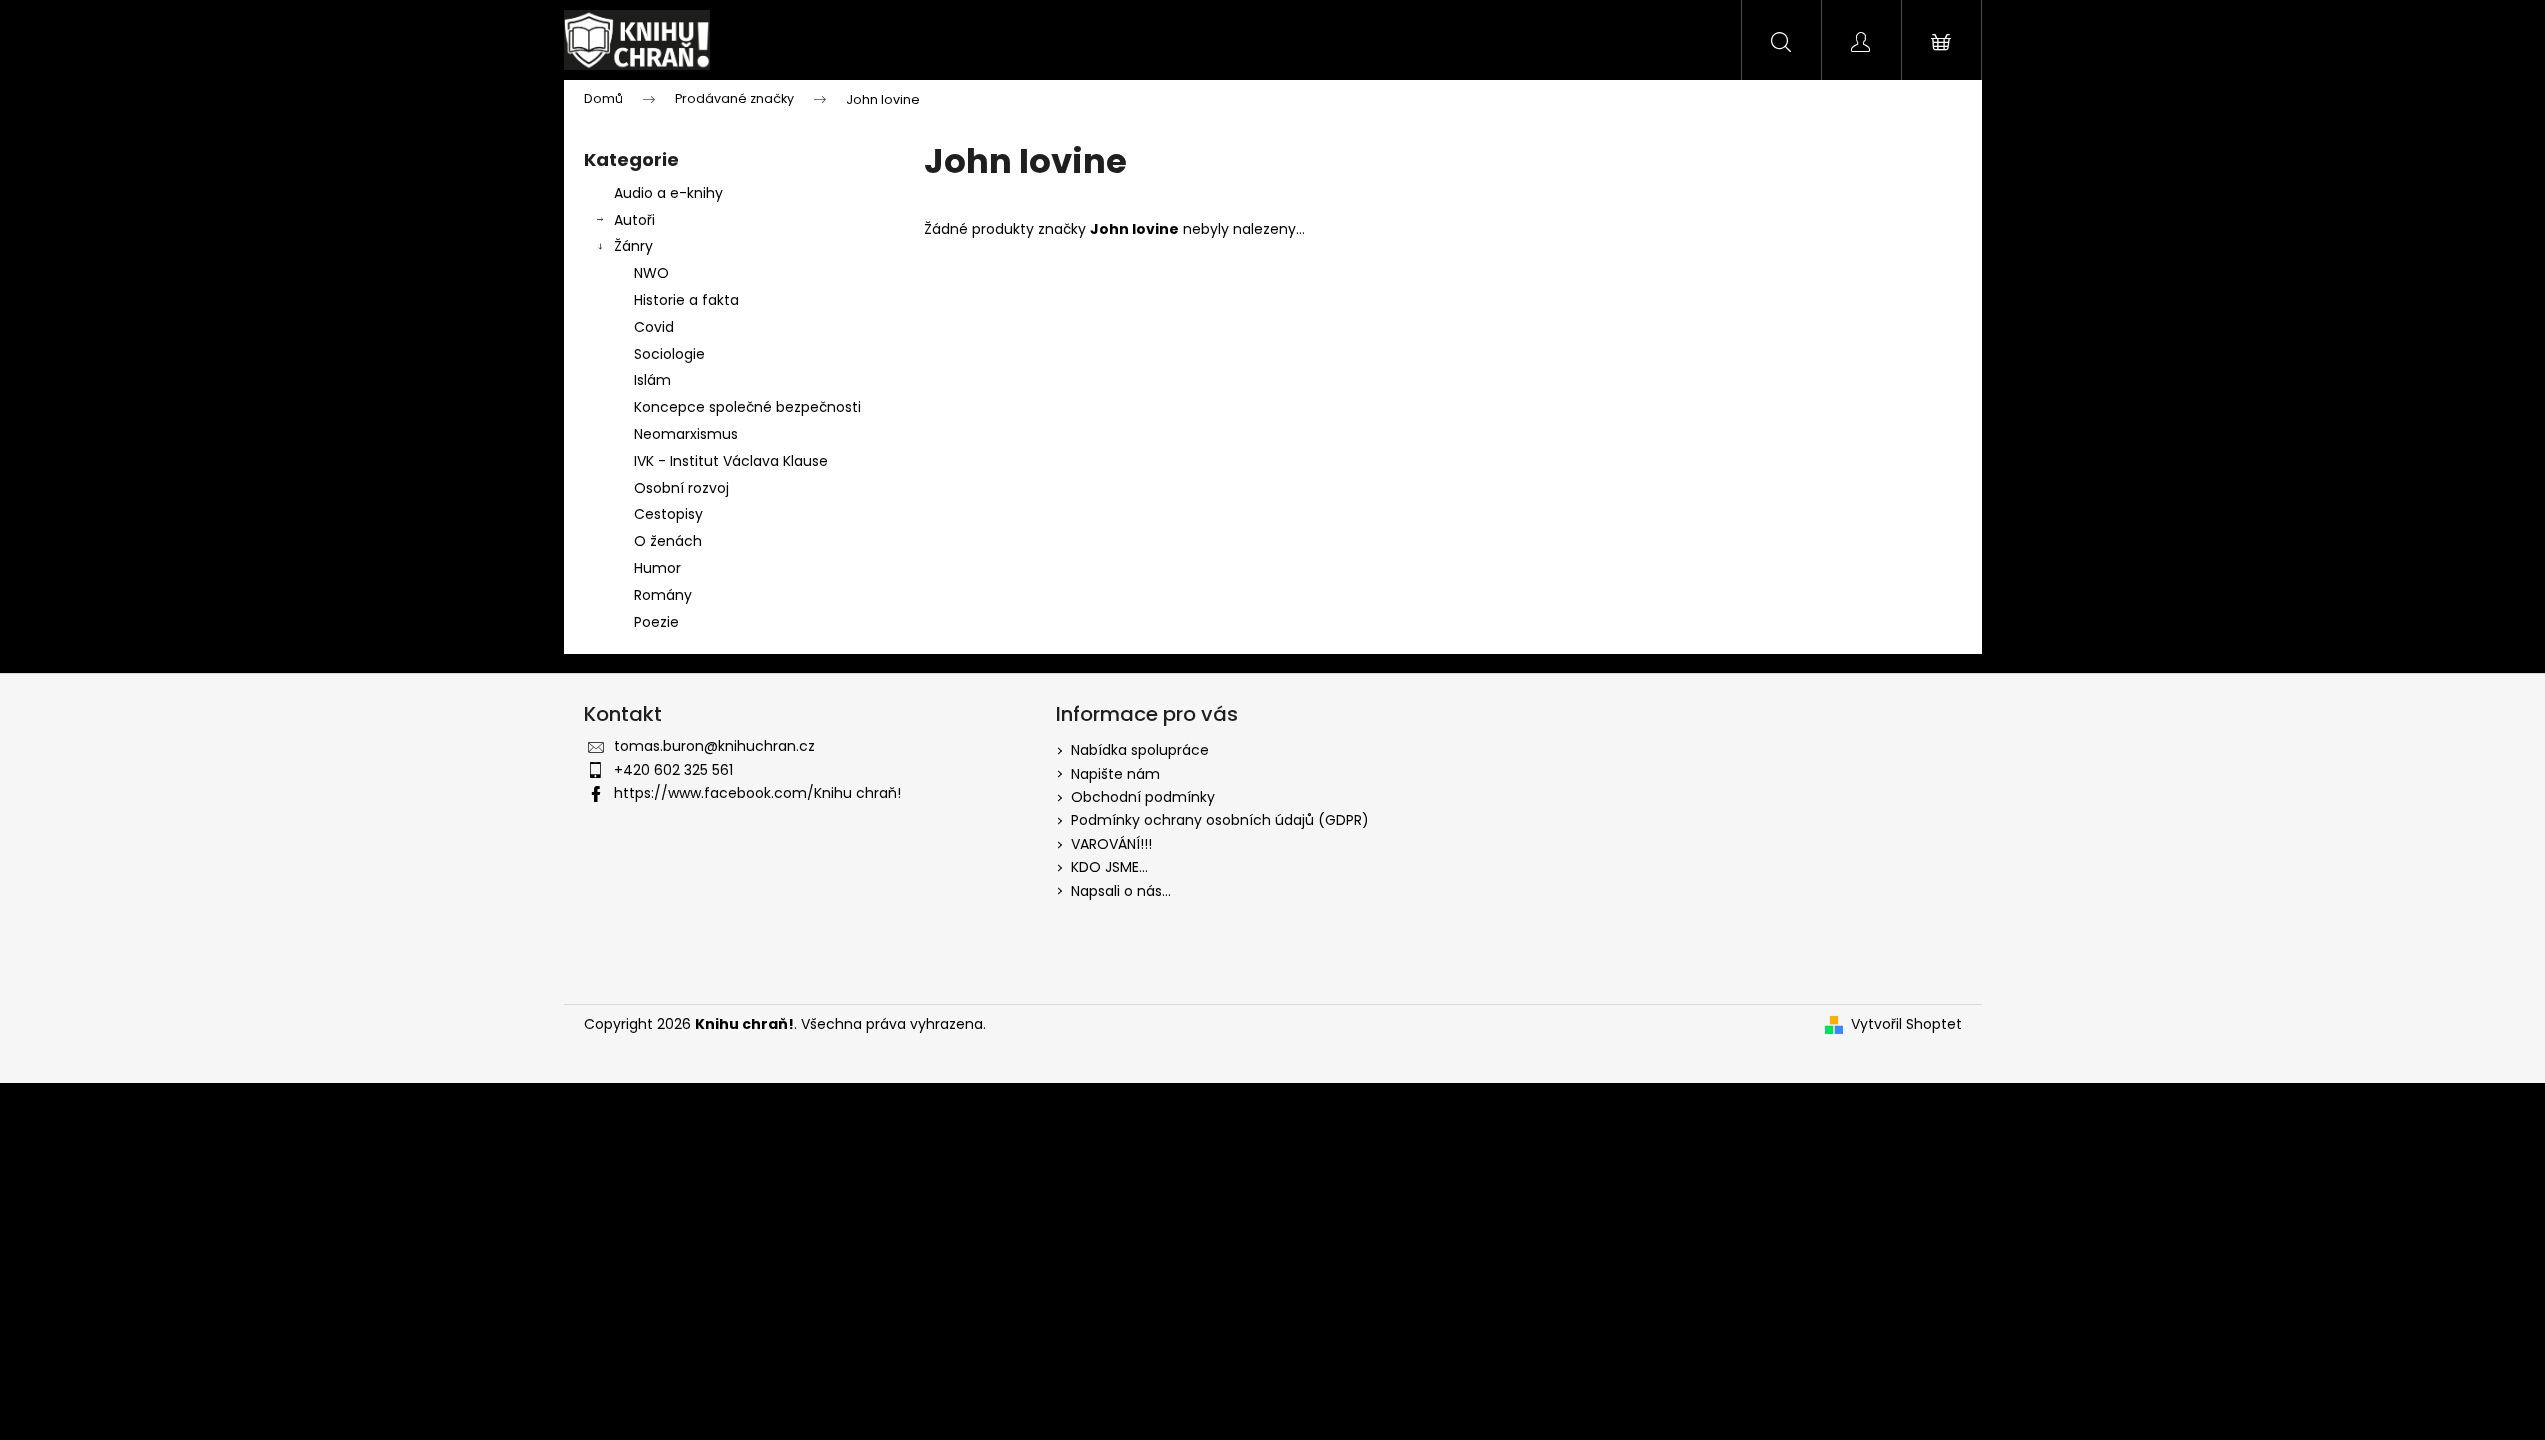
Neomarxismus (686, 434)
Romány (663, 595)
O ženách (668, 541)
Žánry (633, 246)
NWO (651, 273)
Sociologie (669, 354)
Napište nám (1115, 774)
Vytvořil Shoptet (1906, 1024)
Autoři (634, 220)
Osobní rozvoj (681, 488)
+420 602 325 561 (673, 770)
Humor (657, 568)
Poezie (656, 622)
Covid (654, 327)
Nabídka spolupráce (1140, 750)
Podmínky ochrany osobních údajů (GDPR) (1220, 820)
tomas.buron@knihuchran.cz (714, 746)
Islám (652, 380)
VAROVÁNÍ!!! (1111, 844)
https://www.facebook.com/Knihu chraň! (757, 793)
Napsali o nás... (1121, 891)
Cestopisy (668, 514)
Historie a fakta (686, 300)
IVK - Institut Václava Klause (731, 461)
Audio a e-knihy (668, 193)
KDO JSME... (1109, 867)
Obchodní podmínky (1143, 797)
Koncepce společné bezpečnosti (747, 407)
